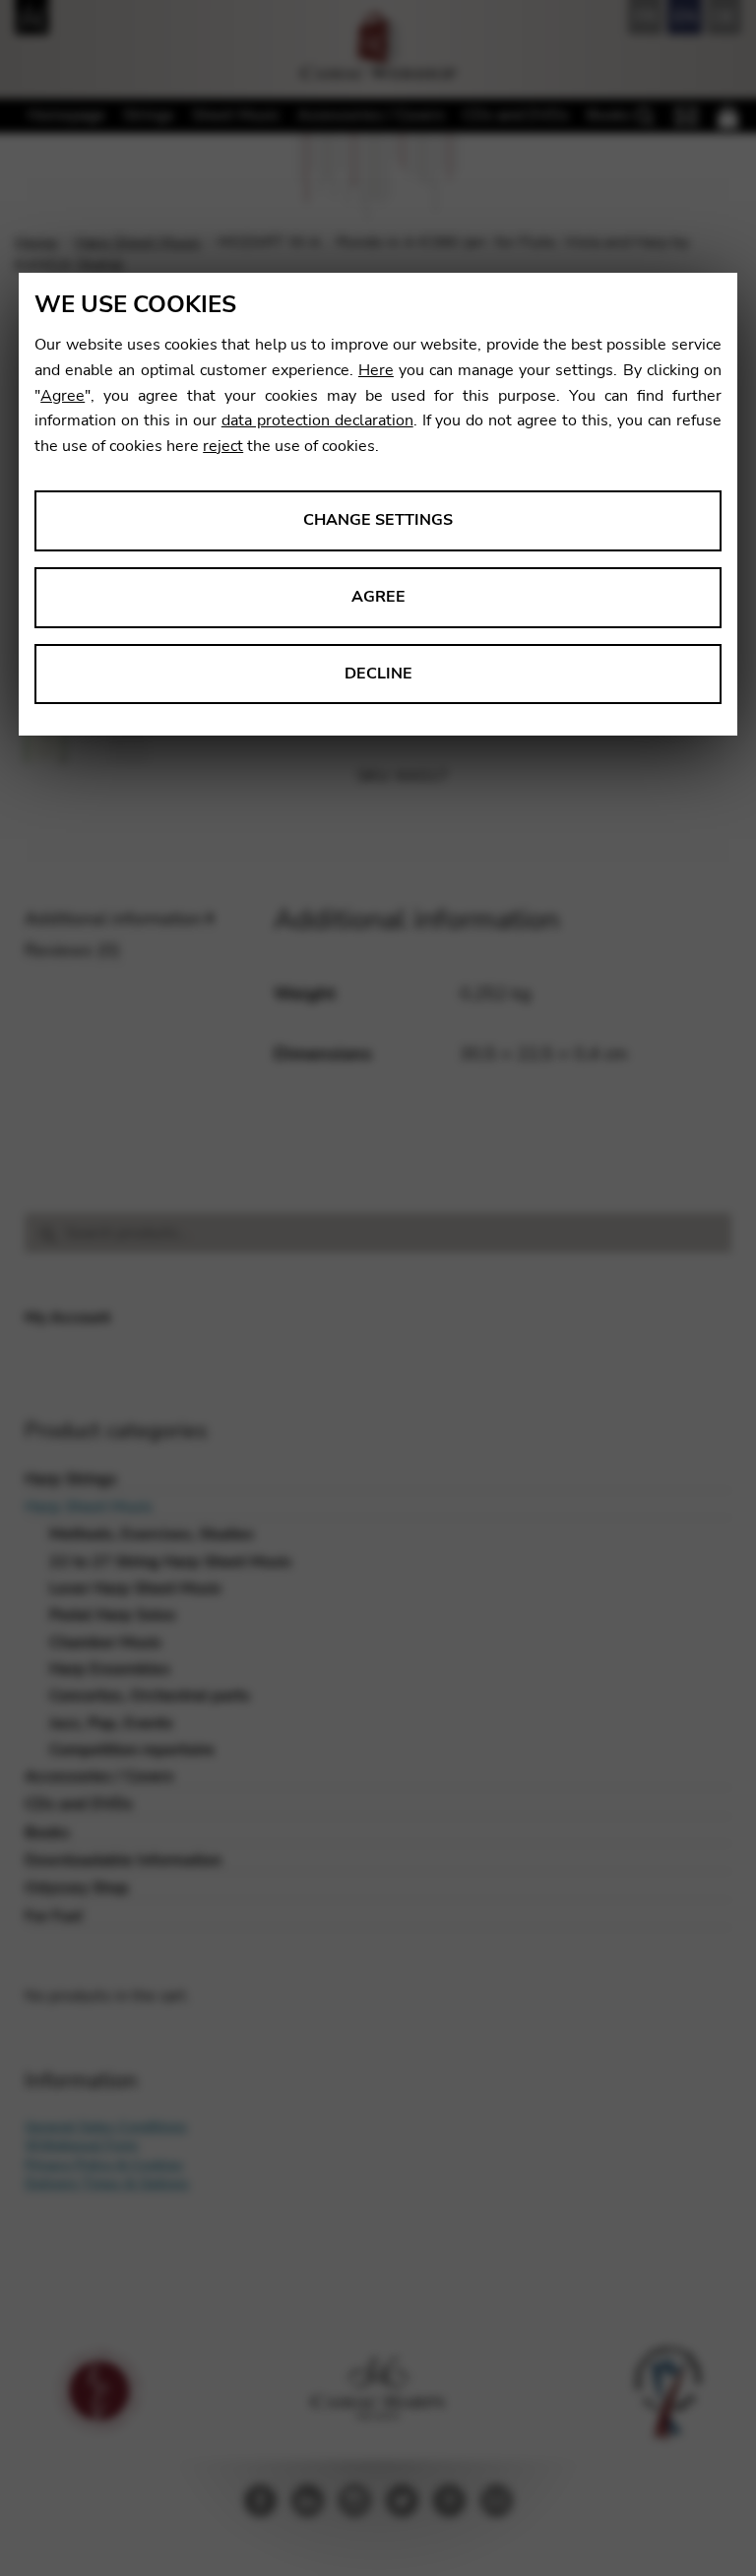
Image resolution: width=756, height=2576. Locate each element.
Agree (63, 396)
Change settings (378, 520)
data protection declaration (317, 420)
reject (223, 446)
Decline (378, 674)
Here (376, 370)
